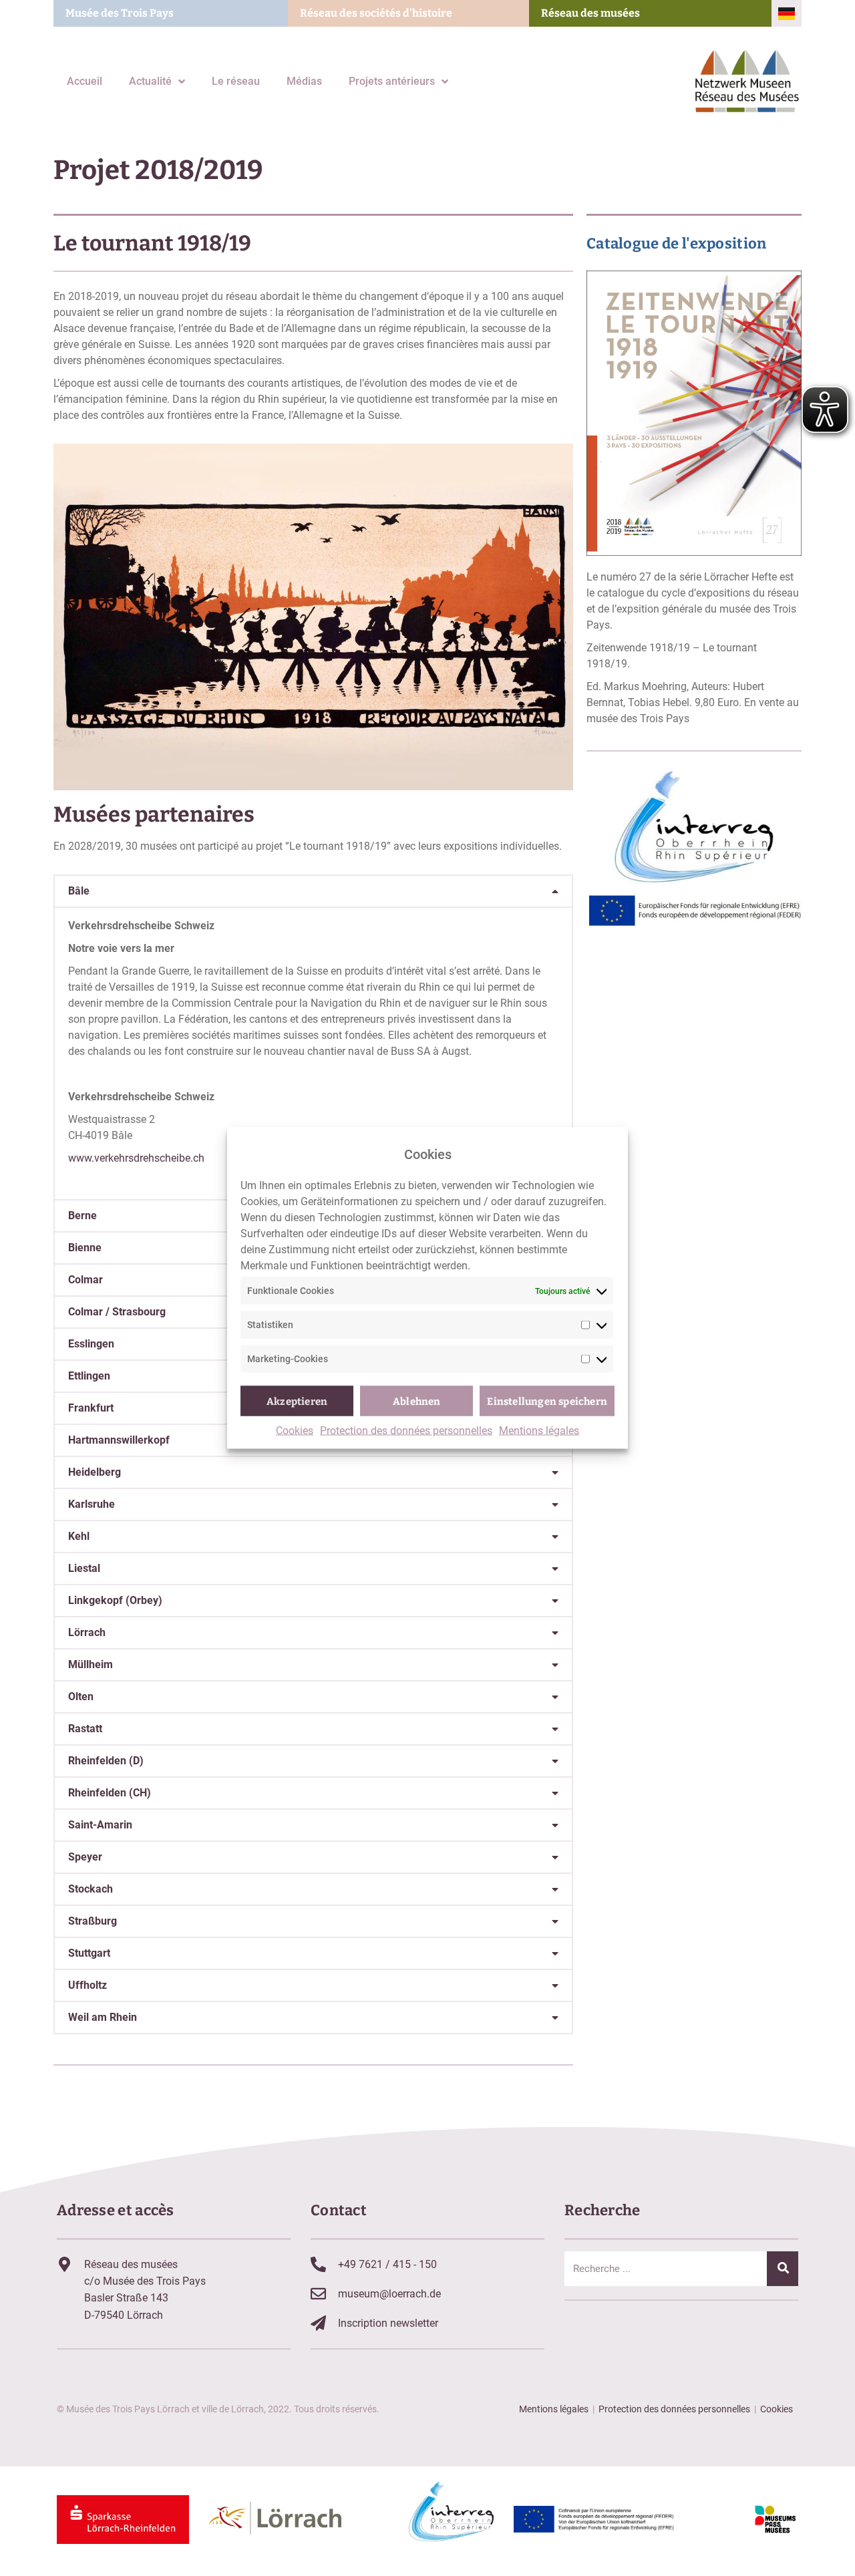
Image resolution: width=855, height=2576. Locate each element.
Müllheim (91, 1664)
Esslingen (91, 1344)
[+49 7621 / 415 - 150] (318, 2264)
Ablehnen (417, 1401)
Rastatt (85, 1729)
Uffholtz (88, 1985)
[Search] (783, 2269)
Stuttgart (89, 1953)
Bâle (79, 891)
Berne (82, 1216)
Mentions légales (539, 1431)
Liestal (84, 1568)
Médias (304, 81)
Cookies (295, 1431)
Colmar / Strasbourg (117, 1312)
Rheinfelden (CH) (110, 1793)
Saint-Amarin (100, 1825)
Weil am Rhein (103, 2017)
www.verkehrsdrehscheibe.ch (136, 1158)
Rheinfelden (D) (106, 1761)
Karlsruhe (92, 1504)
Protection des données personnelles (406, 1431)
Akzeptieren (297, 1401)
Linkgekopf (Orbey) (115, 1600)
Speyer (85, 1857)
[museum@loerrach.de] (318, 2294)
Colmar (85, 1280)
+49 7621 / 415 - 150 (387, 2264)
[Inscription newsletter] (318, 2323)
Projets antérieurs (392, 81)
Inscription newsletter (388, 2323)
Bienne (85, 1248)
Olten (81, 1697)
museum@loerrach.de (389, 2294)
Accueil (84, 81)
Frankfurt (91, 1408)
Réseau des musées (590, 13)
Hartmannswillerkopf (119, 1440)
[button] (313, 891)
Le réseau (236, 81)
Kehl (79, 1536)
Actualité (150, 81)
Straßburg (93, 1921)
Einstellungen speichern (547, 1401)
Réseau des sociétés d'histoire (376, 13)
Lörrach (87, 1632)
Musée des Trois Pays (120, 13)
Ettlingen (89, 1376)
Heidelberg (95, 1472)
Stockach (91, 1889)
